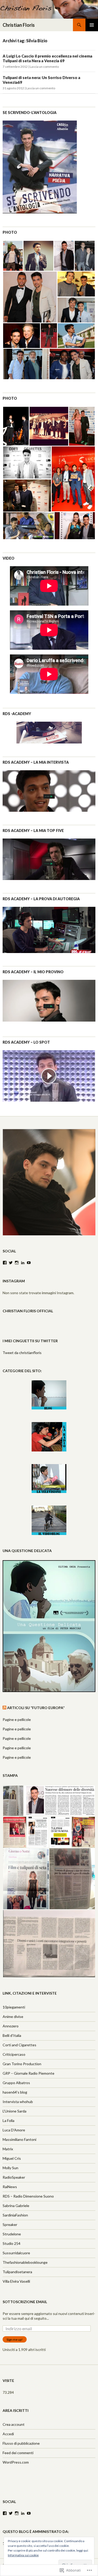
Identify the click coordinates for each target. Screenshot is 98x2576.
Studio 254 (11, 2243)
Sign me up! (15, 2340)
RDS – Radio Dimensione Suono (28, 2196)
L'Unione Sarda (15, 2111)
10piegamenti (14, 2007)
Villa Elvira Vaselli (16, 2281)
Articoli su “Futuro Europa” (36, 1708)
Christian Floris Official (28, 1311)
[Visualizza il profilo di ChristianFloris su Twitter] (11, 1263)
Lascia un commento (44, 67)
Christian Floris (19, 25)
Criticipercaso (14, 2054)
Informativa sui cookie (23, 2555)
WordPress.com (16, 2462)
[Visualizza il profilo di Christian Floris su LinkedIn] (23, 2513)
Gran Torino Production (22, 2064)
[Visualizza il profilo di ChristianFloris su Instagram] (17, 1263)
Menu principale (92, 25)
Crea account (14, 2424)
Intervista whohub (18, 2102)
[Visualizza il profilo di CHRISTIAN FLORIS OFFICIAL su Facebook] (5, 2513)
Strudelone (12, 2234)
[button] (13, 256)
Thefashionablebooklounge (25, 2262)
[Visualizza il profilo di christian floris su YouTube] (29, 2513)
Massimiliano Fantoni (19, 2139)
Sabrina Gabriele (16, 2206)
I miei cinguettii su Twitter (30, 1341)
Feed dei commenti (18, 2453)
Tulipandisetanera (17, 2272)
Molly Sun (10, 2168)
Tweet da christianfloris (22, 1353)
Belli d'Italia (12, 2035)
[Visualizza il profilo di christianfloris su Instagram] (17, 2513)
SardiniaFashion (15, 2215)
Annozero (11, 2026)
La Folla (8, 2120)
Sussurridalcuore (16, 2253)
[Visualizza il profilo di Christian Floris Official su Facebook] (5, 1263)
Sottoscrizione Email (25, 2302)
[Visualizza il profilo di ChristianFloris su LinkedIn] (23, 1263)
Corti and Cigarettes (19, 2045)
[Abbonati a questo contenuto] (4, 1708)
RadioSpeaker (14, 2177)
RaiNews (10, 2187)
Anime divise (13, 2016)
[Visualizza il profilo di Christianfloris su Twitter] (11, 2513)
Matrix (8, 2149)
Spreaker (10, 2224)
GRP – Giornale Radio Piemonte (28, 2073)
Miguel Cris (12, 2158)
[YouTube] (29, 1263)
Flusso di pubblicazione (21, 2443)
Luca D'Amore (14, 2130)
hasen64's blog (15, 2092)
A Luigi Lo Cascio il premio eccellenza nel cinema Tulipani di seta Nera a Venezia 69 (47, 58)
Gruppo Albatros (16, 2083)
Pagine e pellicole (17, 1719)
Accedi (8, 2434)
